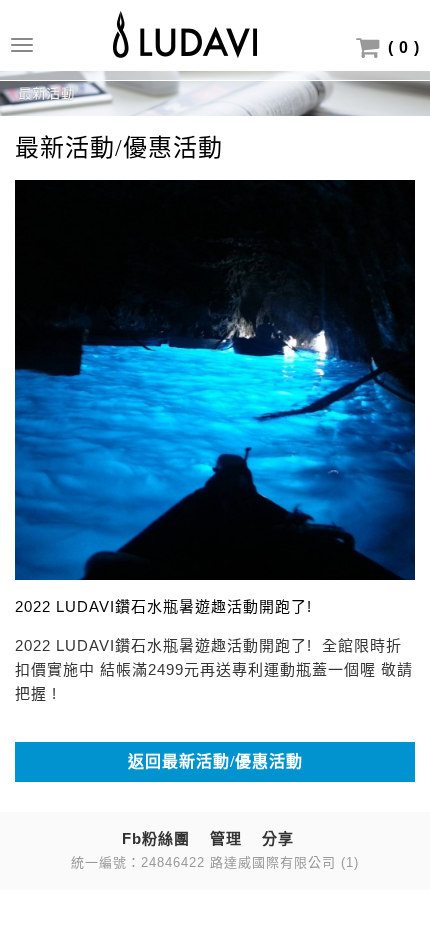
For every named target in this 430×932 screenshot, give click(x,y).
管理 (226, 838)
